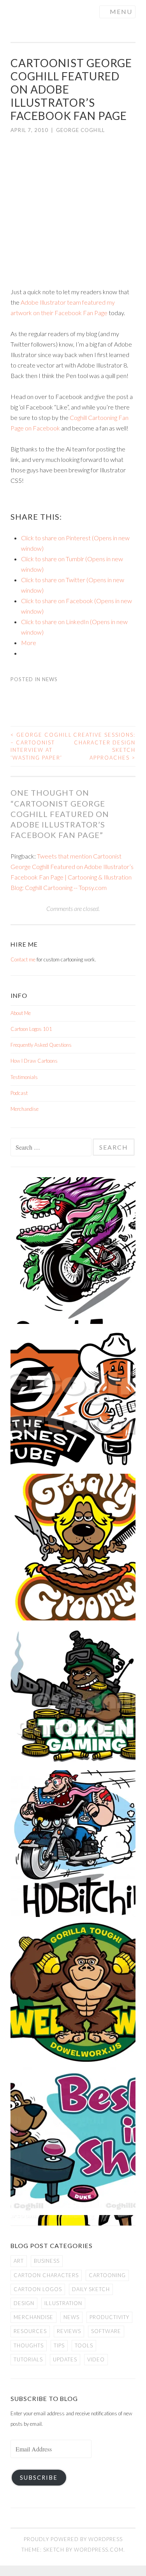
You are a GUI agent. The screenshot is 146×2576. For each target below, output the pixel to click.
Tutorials (28, 2359)
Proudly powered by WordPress (73, 2539)
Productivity (109, 2317)
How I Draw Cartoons (34, 1061)
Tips (59, 2345)
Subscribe (39, 2478)
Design (24, 2303)
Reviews (69, 2331)
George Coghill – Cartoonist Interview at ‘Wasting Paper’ (41, 746)
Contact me (23, 959)
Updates (65, 2359)
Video (96, 2359)
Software (106, 2331)
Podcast (19, 1093)
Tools (84, 2345)
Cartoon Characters (46, 2275)
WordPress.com (99, 2550)
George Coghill (80, 130)
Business (47, 2261)
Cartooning (107, 2275)
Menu (121, 11)
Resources (30, 2331)
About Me (21, 1013)
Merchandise (25, 1109)
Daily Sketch (91, 2289)
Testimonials (24, 1077)
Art (19, 2261)
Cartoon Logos (38, 2289)
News (50, 679)
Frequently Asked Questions (41, 1045)
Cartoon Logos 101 (31, 1029)
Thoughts (29, 2345)
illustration (63, 2303)
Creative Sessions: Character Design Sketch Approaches (104, 746)
